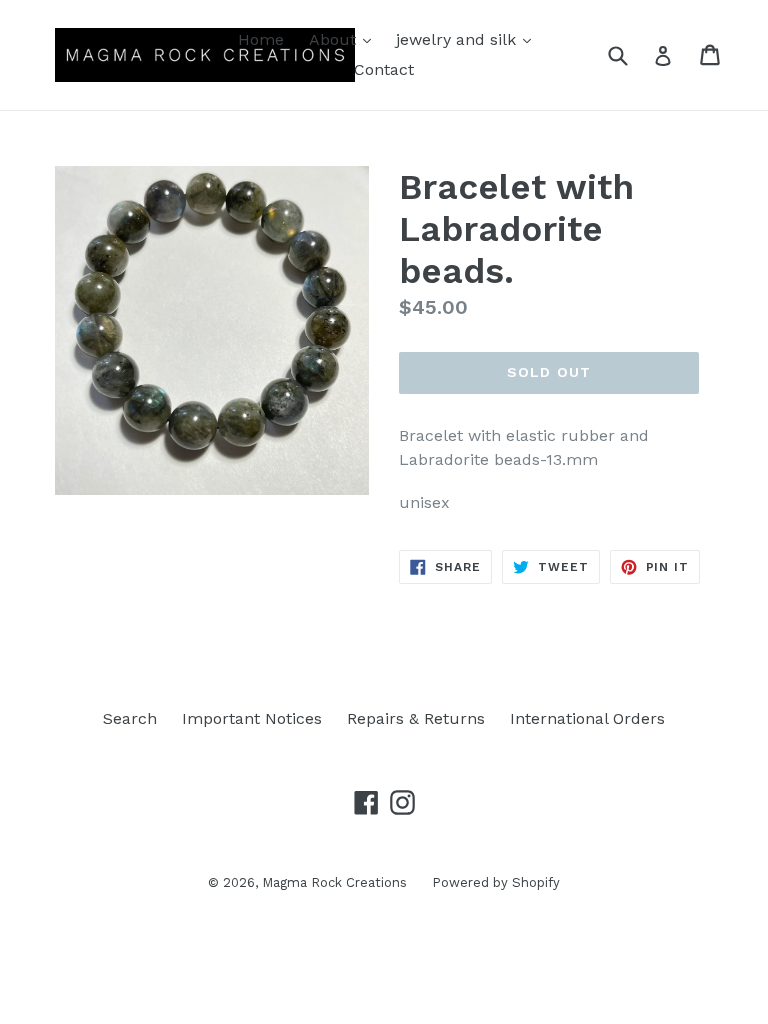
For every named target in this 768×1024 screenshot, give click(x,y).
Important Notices (252, 718)
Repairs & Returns (416, 718)
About (345, 39)
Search (130, 718)
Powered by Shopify (496, 882)
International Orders (587, 718)
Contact (384, 69)
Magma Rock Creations (334, 882)
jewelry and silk (468, 39)
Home (261, 39)
